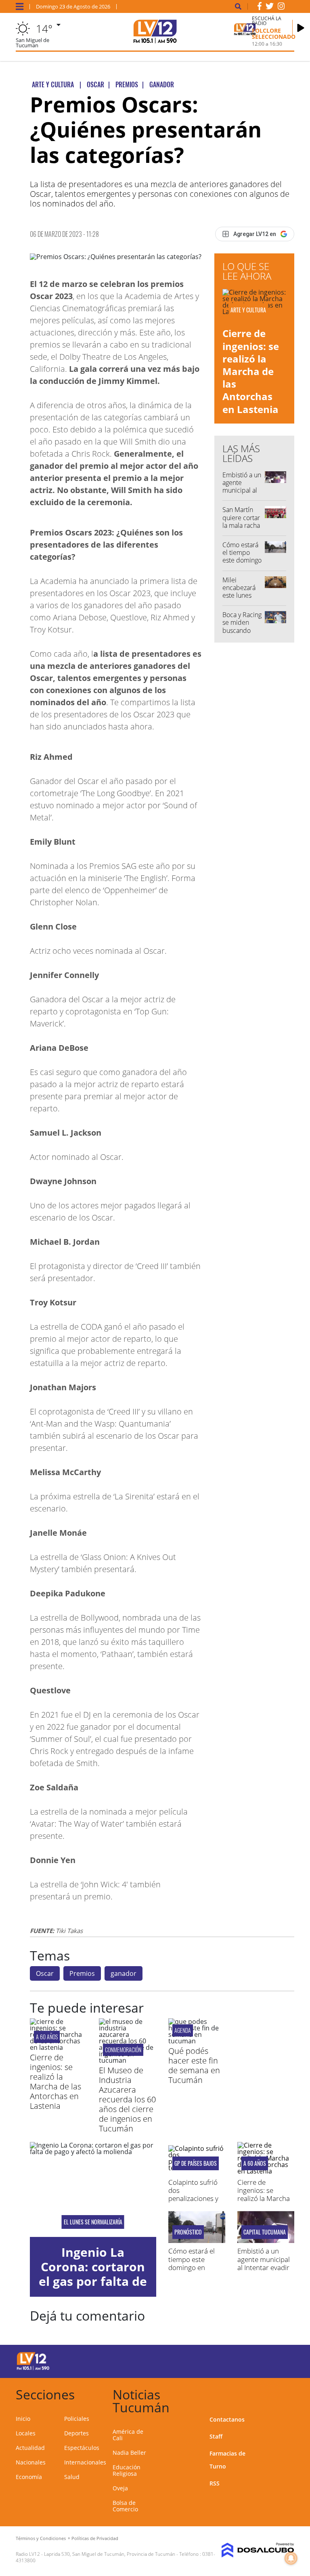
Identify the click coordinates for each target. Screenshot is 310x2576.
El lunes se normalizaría (93, 2222)
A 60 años (47, 2037)
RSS (215, 2483)
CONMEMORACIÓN (123, 2050)
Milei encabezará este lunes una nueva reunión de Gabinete (239, 599)
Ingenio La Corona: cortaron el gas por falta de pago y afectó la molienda (93, 2281)
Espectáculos (82, 2448)
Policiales (77, 2419)
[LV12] (33, 2369)
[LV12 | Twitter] (270, 8)
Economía (29, 2477)
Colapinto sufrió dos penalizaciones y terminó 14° (193, 2194)
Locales (26, 2433)
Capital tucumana (265, 2232)
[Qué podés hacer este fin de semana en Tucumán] (197, 2041)
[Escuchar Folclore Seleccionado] (301, 28)
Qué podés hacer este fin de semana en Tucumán (194, 2065)
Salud (72, 2477)
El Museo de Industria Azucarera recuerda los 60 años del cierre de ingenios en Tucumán (127, 2099)
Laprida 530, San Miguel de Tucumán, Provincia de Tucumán (110, 2554)
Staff (216, 2436)
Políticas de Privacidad (95, 2538)
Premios (82, 1973)
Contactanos (227, 2419)
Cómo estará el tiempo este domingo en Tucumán (242, 557)
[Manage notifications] (291, 2558)
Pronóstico (188, 2232)
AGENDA (183, 2030)
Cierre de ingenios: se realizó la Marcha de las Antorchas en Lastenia (251, 371)
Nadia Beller (129, 2453)
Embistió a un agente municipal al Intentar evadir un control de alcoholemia (264, 2267)
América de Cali (128, 2435)
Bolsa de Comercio (125, 2506)
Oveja (120, 2488)
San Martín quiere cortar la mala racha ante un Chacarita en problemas (241, 529)
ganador (124, 1973)
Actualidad (30, 2448)
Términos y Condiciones (41, 2538)
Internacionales (85, 2462)
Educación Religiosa (127, 2470)
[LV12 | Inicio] (285, 2393)
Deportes (76, 2433)
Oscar (45, 1973)
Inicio (23, 2419)
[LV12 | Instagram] (281, 8)
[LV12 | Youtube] (280, 2360)
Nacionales (31, 2462)
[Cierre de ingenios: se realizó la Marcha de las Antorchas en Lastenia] (58, 2047)
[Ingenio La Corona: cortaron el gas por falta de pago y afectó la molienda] (93, 2189)
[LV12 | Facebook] (260, 8)
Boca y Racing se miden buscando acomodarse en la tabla (242, 630)
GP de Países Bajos (196, 2163)
